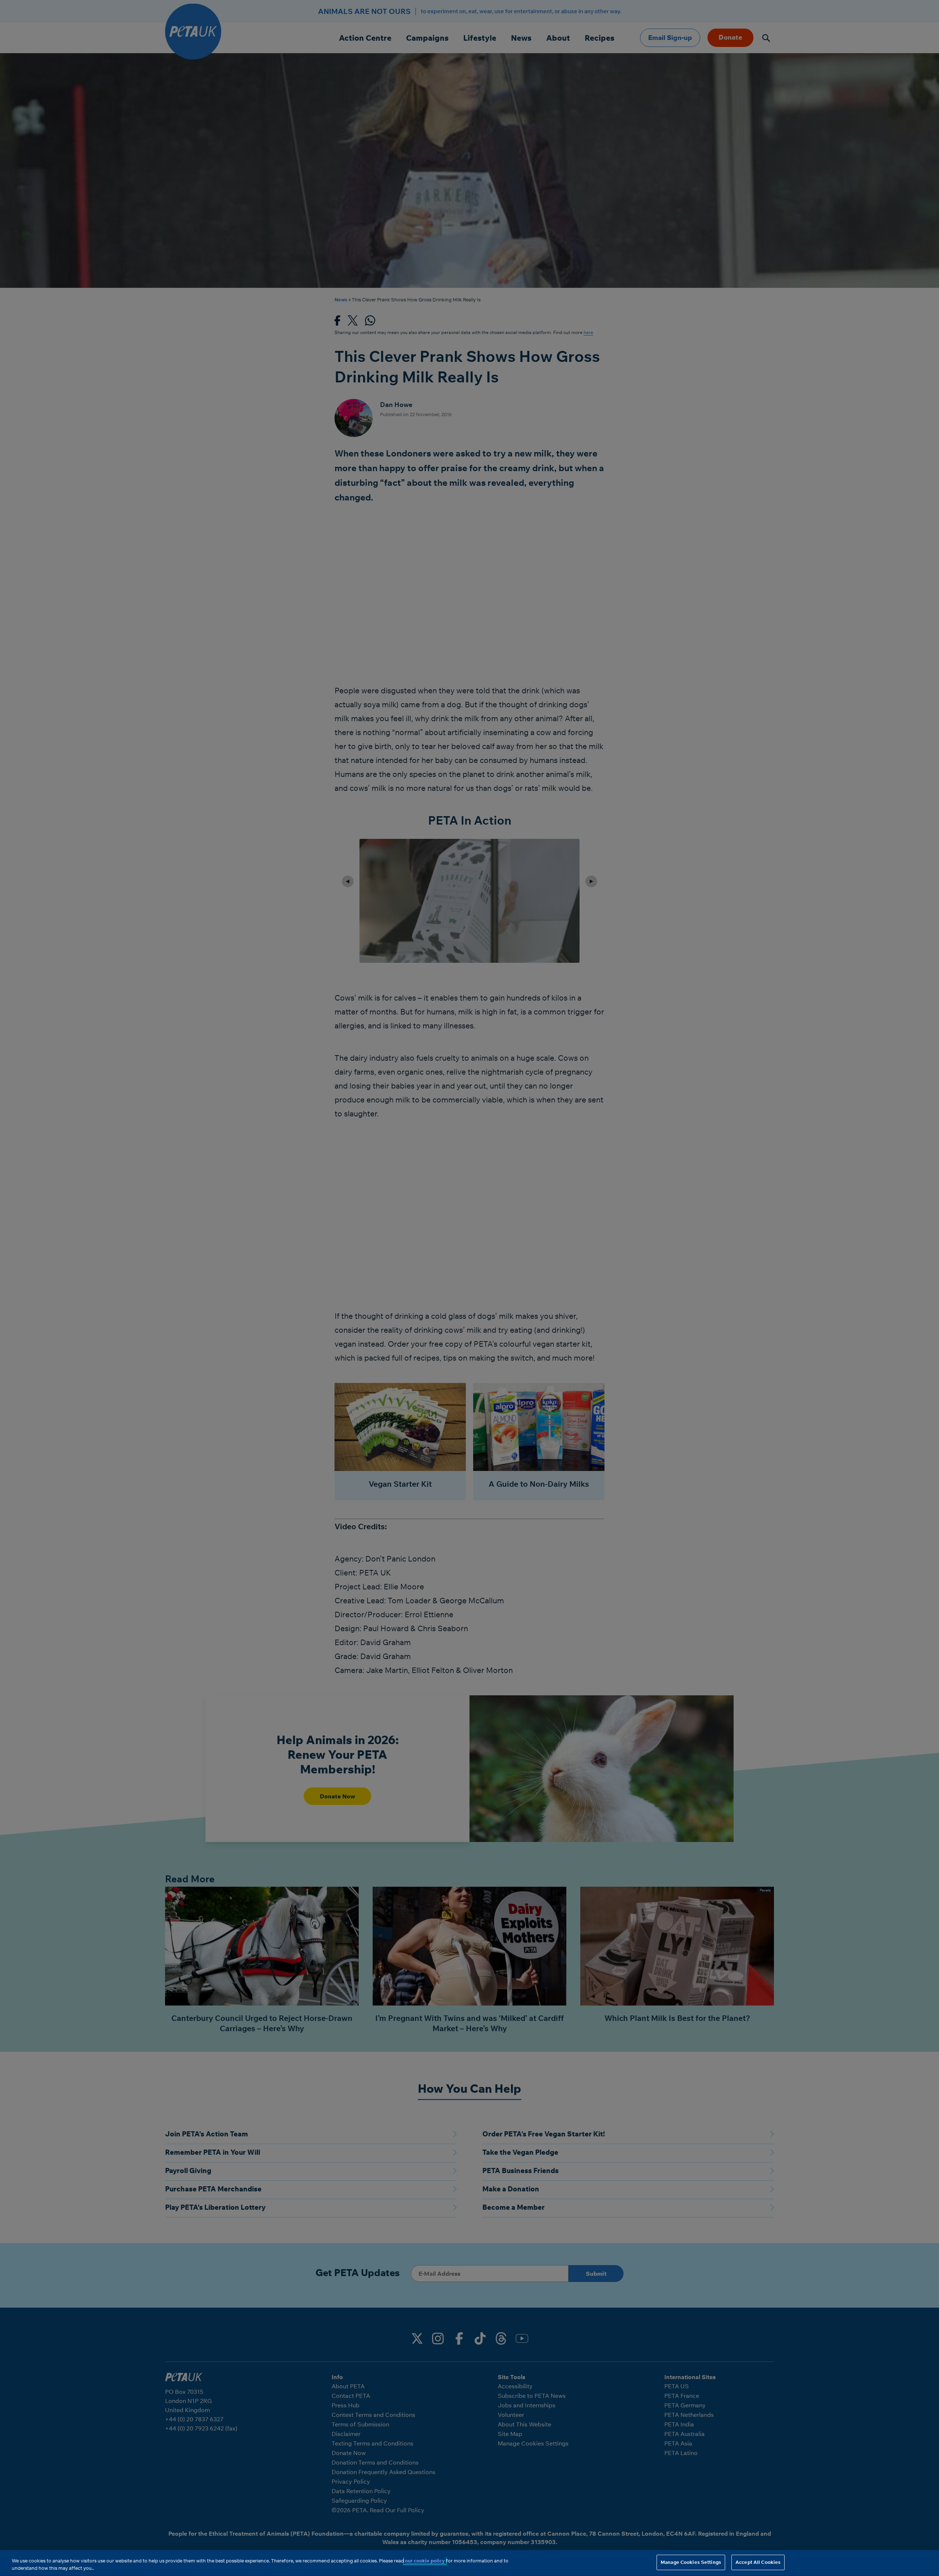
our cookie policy (425, 2561)
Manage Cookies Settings (691, 2562)
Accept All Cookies (758, 2562)
